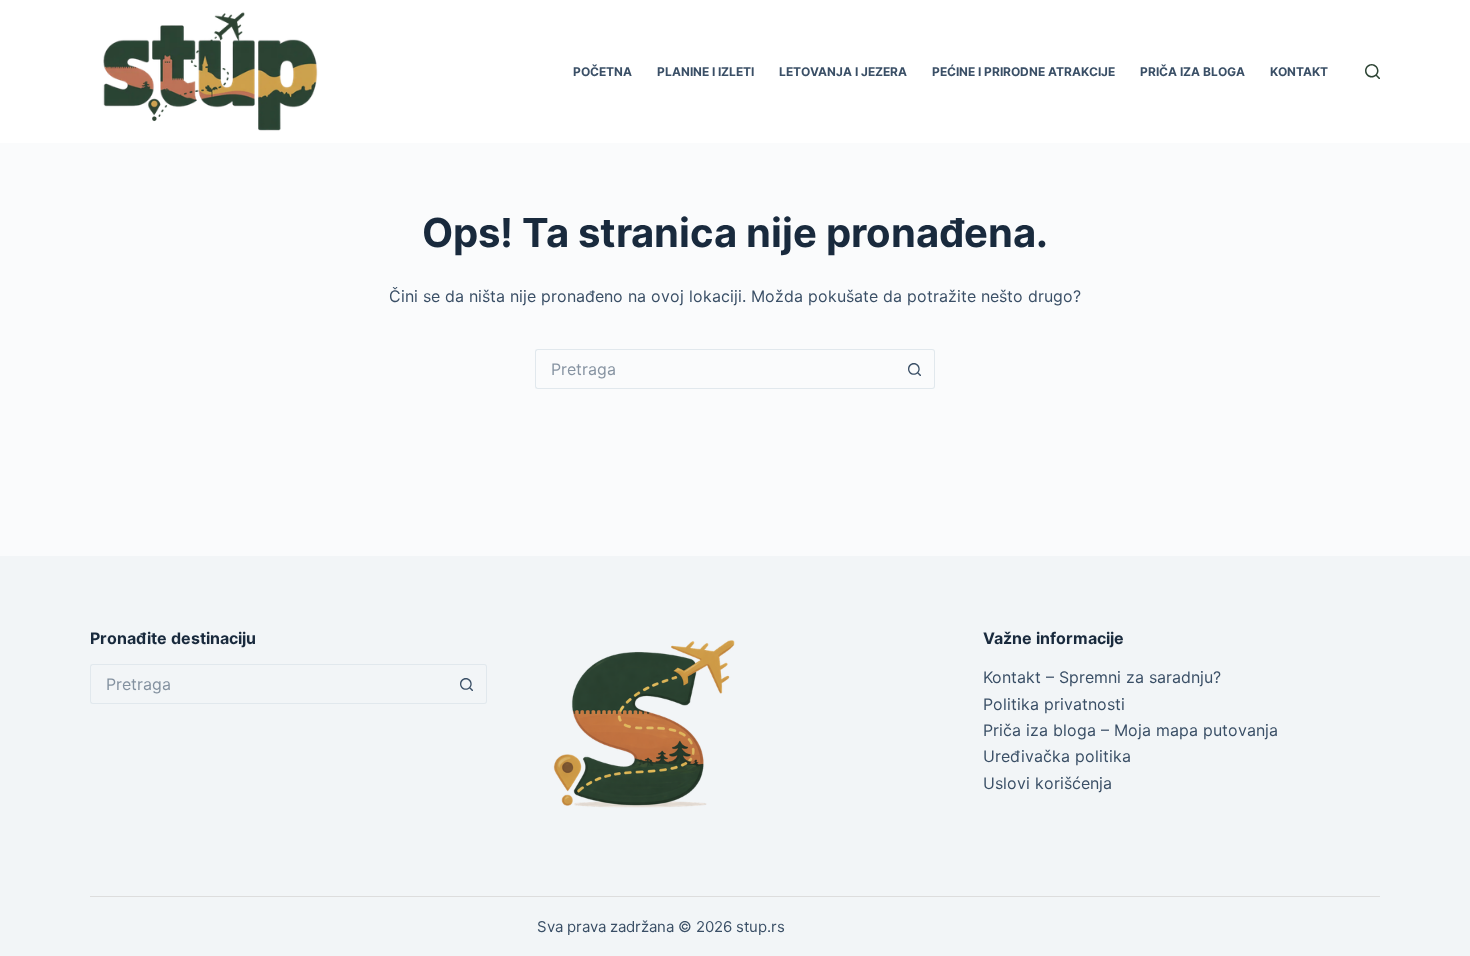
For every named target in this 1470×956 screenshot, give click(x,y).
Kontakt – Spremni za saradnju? (1102, 677)
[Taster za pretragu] (915, 369)
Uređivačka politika (1057, 756)
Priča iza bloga (1192, 71)
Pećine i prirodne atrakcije (1023, 71)
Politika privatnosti (1054, 704)
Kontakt (1299, 71)
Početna (602, 71)
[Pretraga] (1372, 71)
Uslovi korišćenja (1047, 783)
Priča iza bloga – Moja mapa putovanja (1130, 730)
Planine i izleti (705, 71)
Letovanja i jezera (843, 71)
